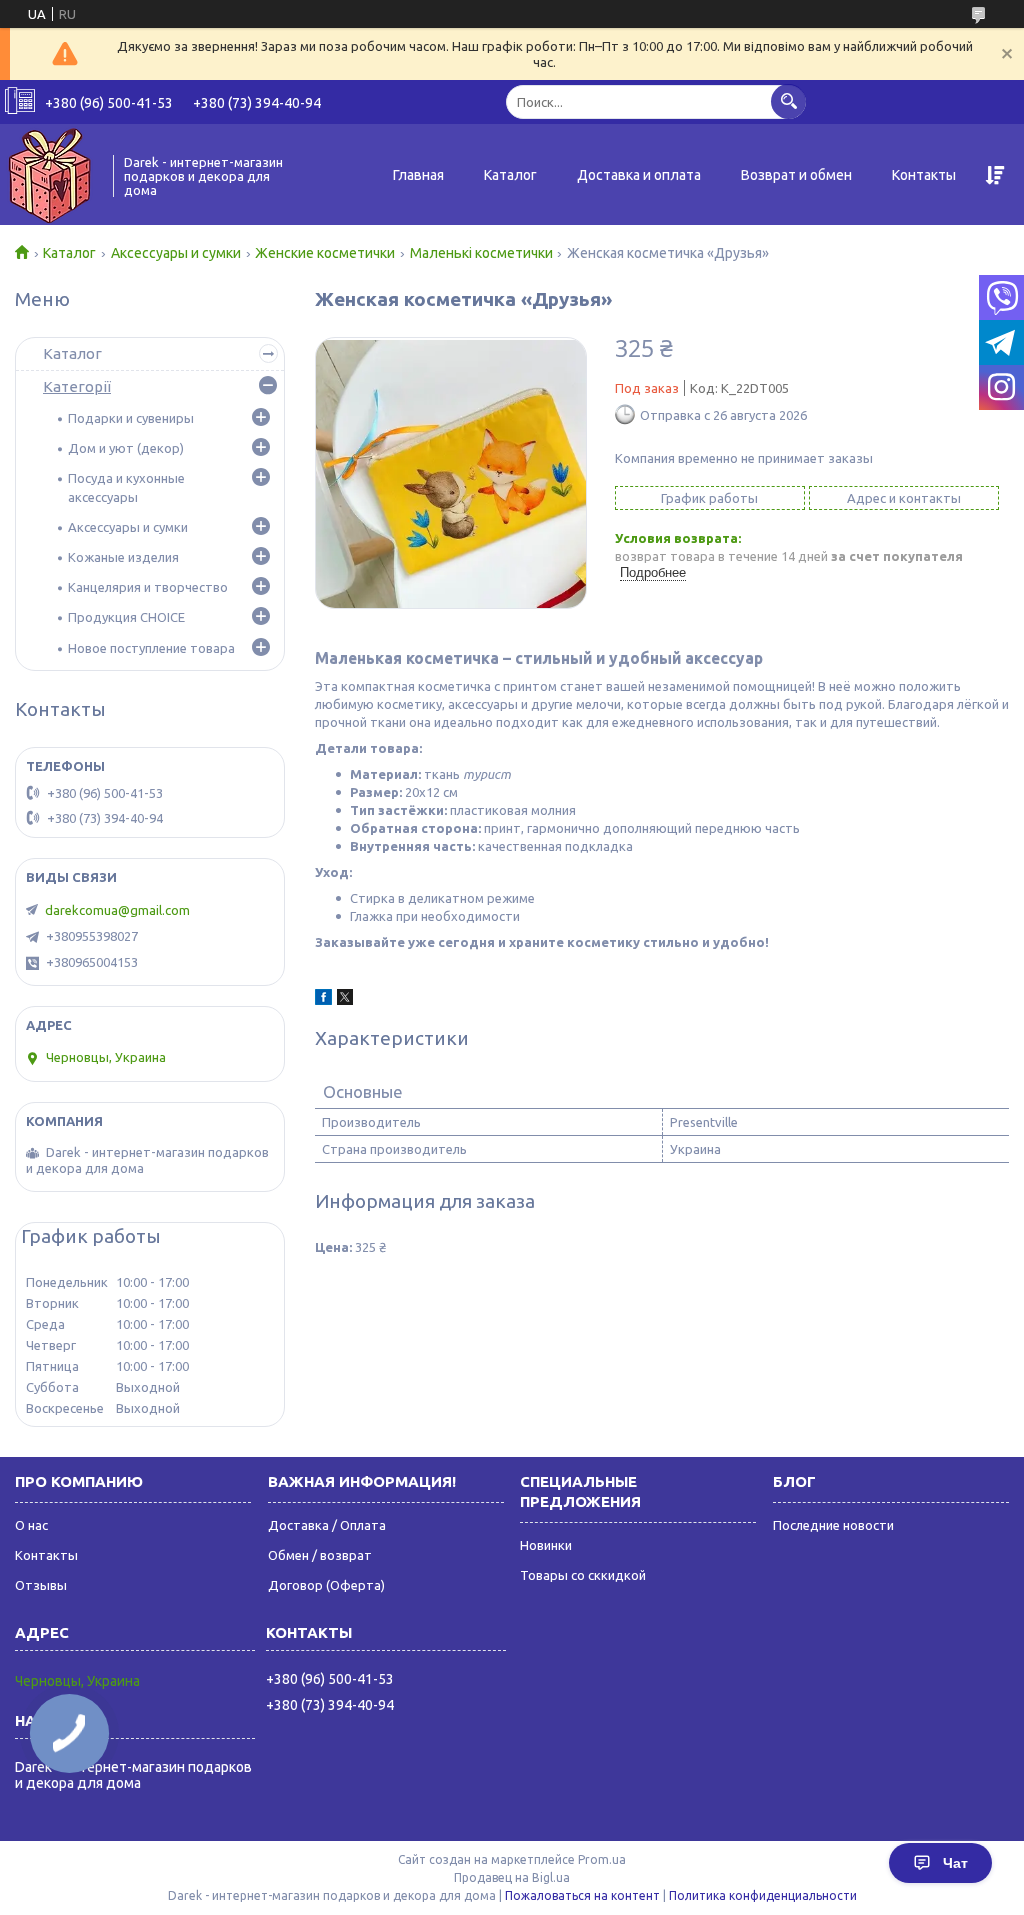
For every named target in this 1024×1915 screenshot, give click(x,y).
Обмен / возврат (320, 1555)
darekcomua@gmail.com (117, 910)
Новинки (546, 1545)
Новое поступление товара (151, 648)
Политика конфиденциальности (763, 1895)
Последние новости (833, 1525)
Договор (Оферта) (326, 1585)
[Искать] (788, 101)
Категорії (77, 386)
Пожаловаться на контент (582, 1895)
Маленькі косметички (481, 253)
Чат (955, 1863)
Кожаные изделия (123, 557)
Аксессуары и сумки (176, 253)
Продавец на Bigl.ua (512, 1877)
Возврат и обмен (796, 175)
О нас (31, 1525)
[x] (345, 1000)
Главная (418, 175)
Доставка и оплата (639, 175)
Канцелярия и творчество (148, 587)
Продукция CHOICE (126, 617)
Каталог (510, 175)
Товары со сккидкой (583, 1575)
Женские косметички (325, 253)
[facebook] (323, 1000)
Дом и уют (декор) (126, 448)
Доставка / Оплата (327, 1525)
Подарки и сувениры (131, 418)
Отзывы (41, 1585)
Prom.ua (602, 1859)
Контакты (924, 175)
